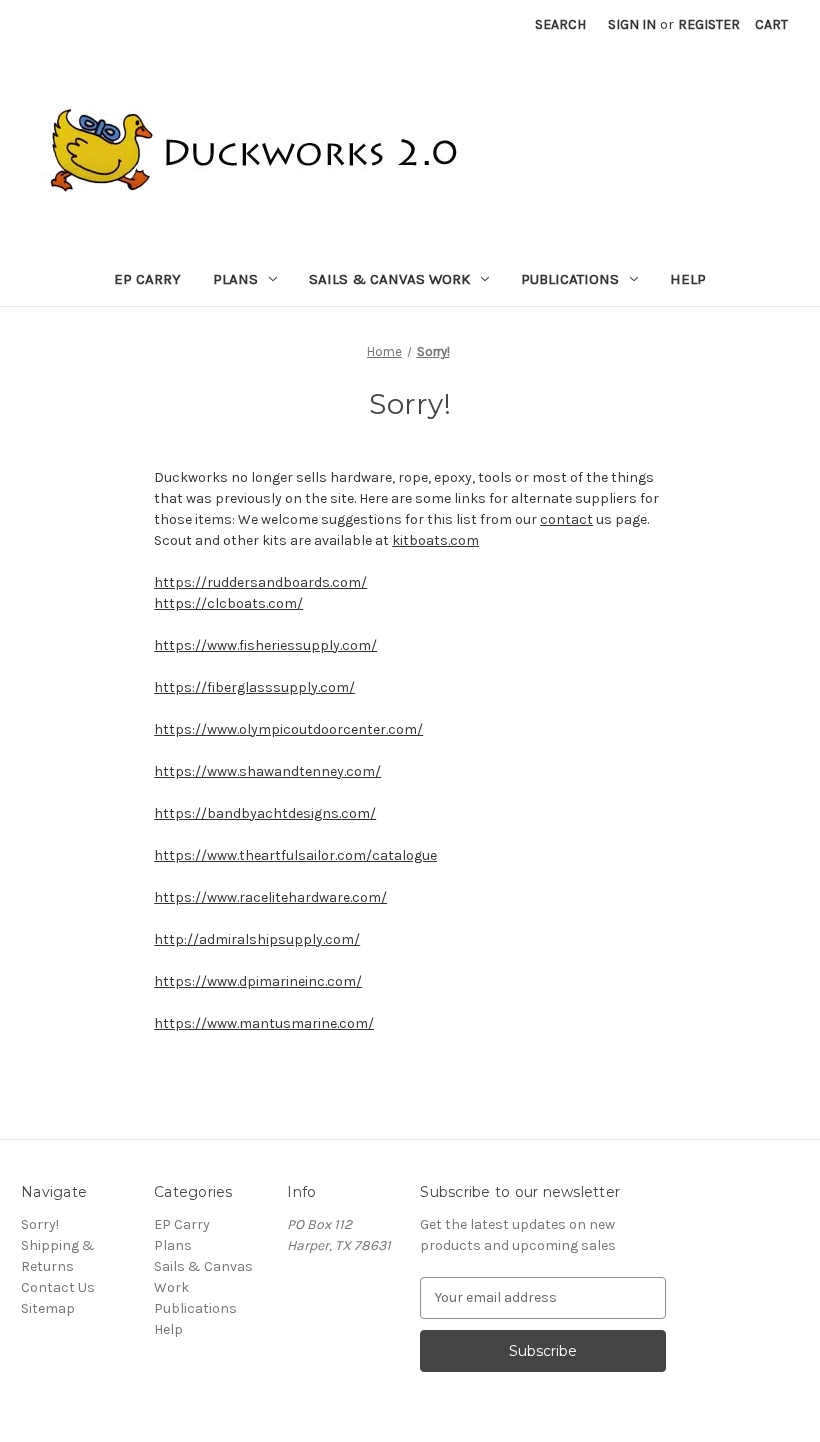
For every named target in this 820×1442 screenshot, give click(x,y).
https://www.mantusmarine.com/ (264, 1023)
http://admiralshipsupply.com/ (257, 939)
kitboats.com (435, 540)
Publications (570, 279)
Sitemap (48, 1308)
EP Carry (147, 279)
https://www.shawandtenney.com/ (267, 771)
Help (688, 279)
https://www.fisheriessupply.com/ (265, 645)
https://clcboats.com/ (228, 603)
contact (566, 519)
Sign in (632, 24)
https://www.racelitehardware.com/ (270, 897)
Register (709, 24)
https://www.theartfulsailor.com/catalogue (295, 855)
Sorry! (40, 1224)
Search (560, 24)
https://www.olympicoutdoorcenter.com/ (288, 729)
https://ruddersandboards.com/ (260, 582)
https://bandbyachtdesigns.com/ (265, 813)
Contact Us (58, 1287)
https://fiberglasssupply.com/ (254, 687)
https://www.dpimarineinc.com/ (258, 981)
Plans (235, 279)
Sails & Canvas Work (389, 279)
